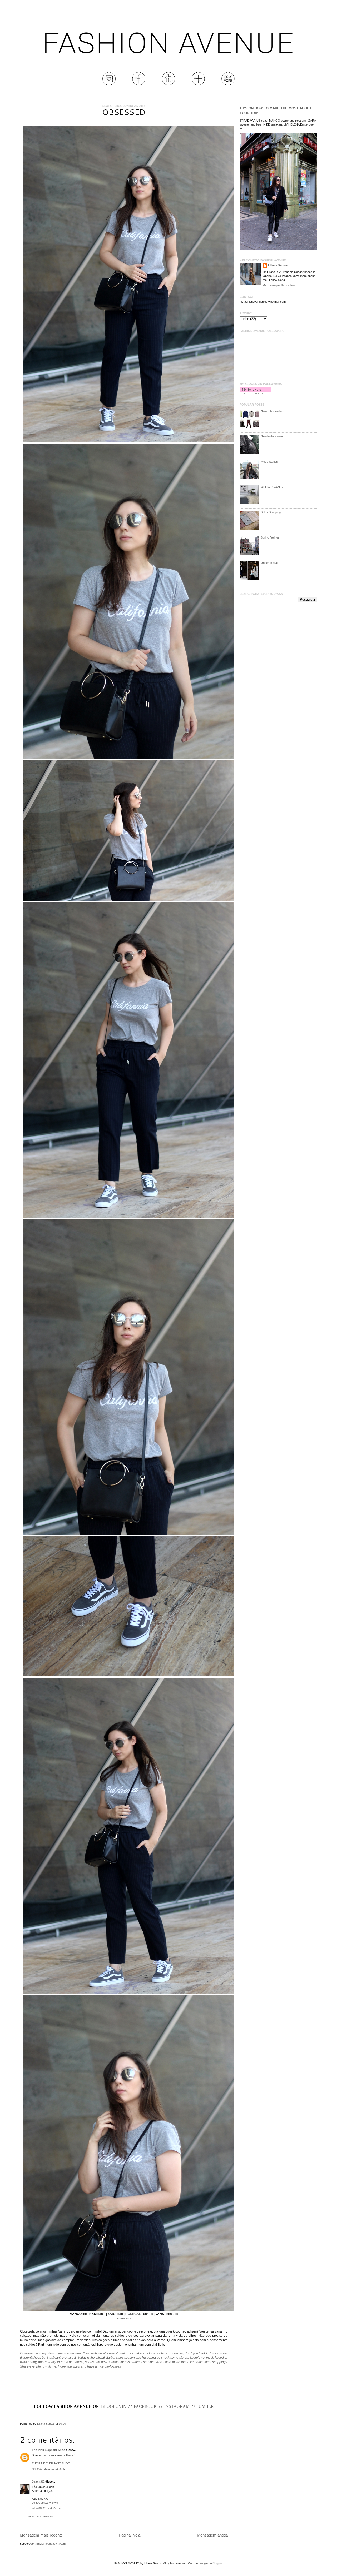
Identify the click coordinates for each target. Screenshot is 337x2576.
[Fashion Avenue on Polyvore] (228, 84)
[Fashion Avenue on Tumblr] (168, 84)
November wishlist (273, 411)
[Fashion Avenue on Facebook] (139, 84)
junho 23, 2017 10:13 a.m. (48, 2469)
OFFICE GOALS (272, 487)
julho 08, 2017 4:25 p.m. (47, 2508)
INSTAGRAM (177, 2406)
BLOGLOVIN (114, 2406)
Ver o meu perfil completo (279, 285)
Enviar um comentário (41, 2516)
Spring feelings (270, 537)
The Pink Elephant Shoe (48, 2450)
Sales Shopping (271, 512)
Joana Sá (38, 2482)
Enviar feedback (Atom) (51, 2544)
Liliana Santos (46, 2424)
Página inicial (130, 2535)
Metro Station (269, 462)
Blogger (217, 2563)
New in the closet (272, 436)
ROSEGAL (133, 2314)
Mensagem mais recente (41, 2535)
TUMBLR (205, 2406)
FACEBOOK (145, 2406)
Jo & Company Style (45, 2503)
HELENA (126, 2318)
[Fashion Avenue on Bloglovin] (198, 84)
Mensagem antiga (212, 2535)
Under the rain (270, 563)
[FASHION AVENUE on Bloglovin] (255, 393)
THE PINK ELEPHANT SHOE (51, 2463)
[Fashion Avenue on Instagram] (109, 84)
